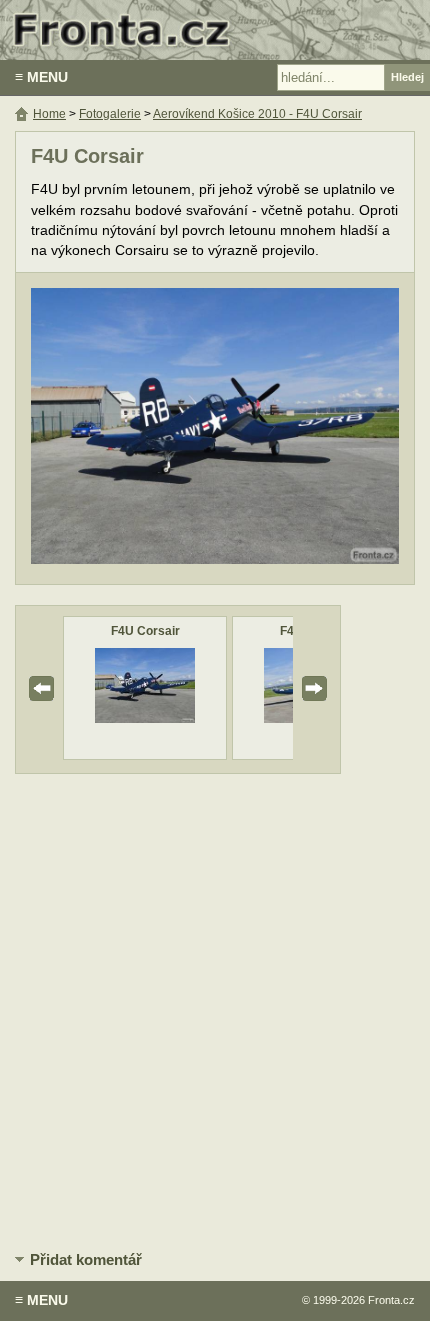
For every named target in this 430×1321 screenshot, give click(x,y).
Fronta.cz (391, 1300)
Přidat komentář (86, 1259)
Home (49, 114)
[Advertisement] (215, 1009)
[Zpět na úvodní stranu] (215, 30)
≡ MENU (41, 77)
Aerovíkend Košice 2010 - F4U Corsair (257, 114)
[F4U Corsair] (145, 718)
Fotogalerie (110, 114)
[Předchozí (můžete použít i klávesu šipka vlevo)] (106, 428)
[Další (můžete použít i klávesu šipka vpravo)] (324, 428)
